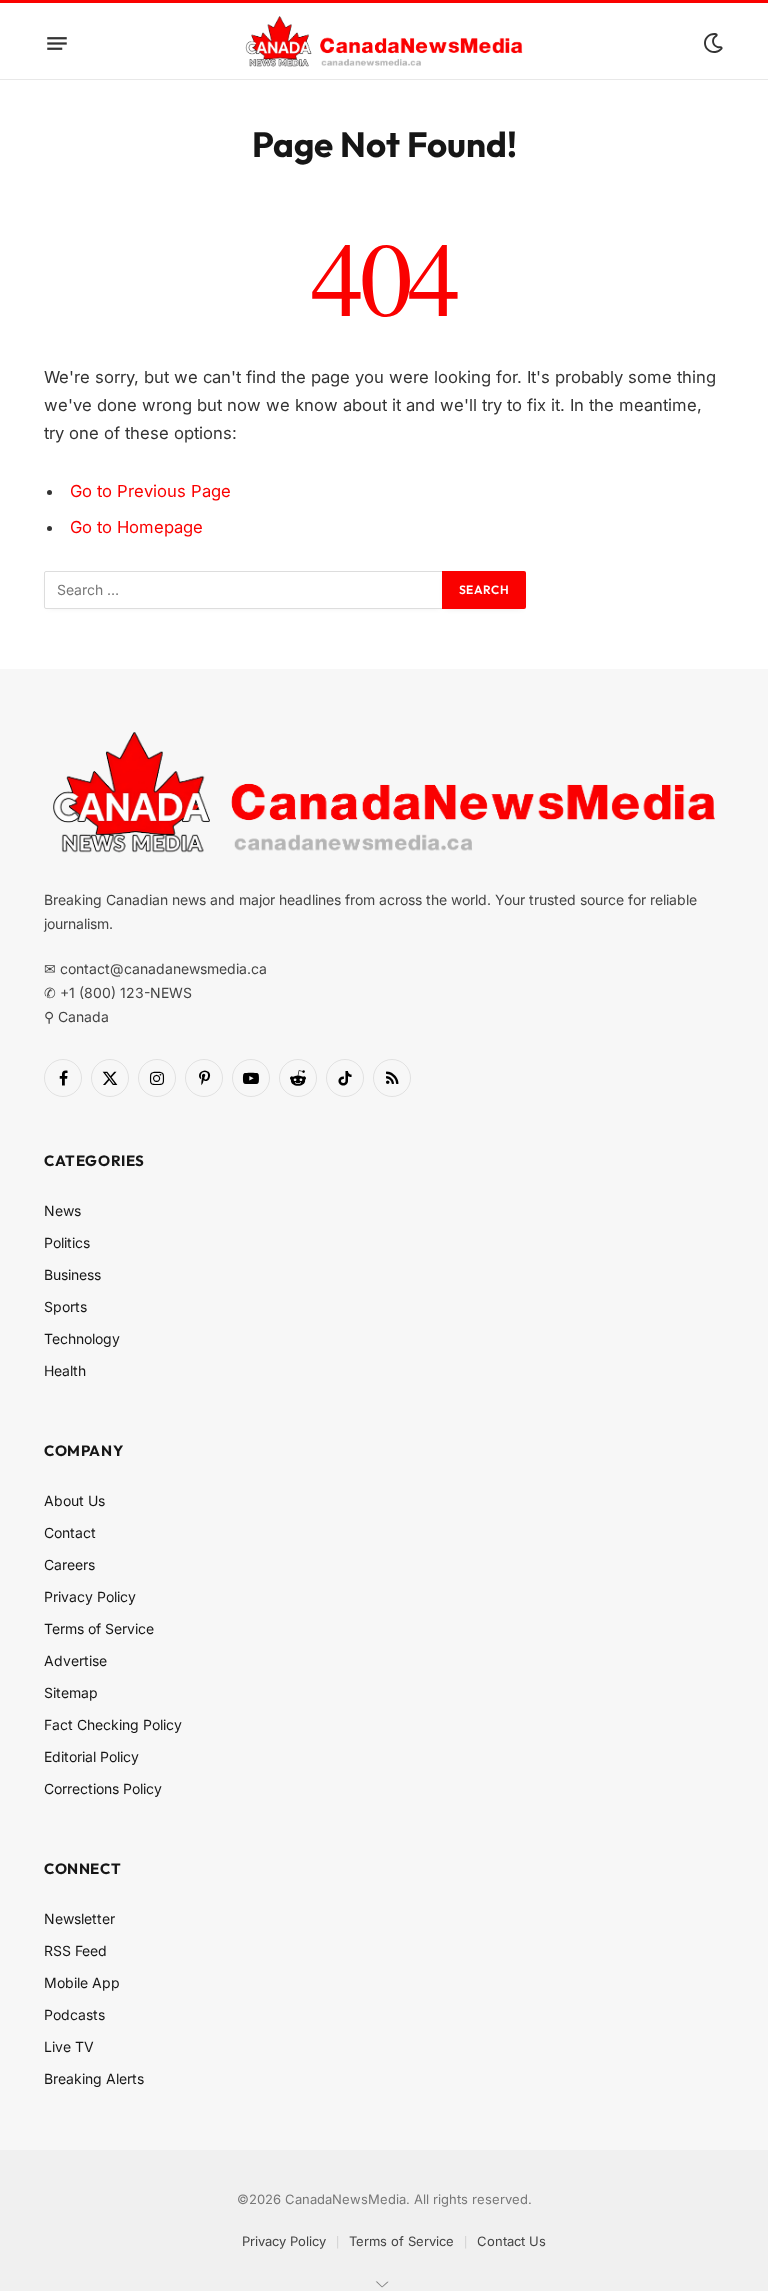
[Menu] (57, 43)
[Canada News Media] (383, 43)
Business (72, 1274)
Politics (67, 1242)
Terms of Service (99, 1628)
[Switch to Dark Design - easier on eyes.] (711, 43)
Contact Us (511, 2241)
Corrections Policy (103, 1788)
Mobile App (82, 1982)
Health (65, 1370)
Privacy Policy (90, 1596)
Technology (82, 1338)
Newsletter (79, 1918)
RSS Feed (75, 1950)
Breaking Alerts (94, 2078)
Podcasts (74, 2014)
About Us (74, 1500)
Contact (70, 1532)
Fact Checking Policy (113, 1724)
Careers (69, 1564)
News (62, 1210)
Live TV (69, 2046)
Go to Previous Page (150, 491)
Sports (65, 1306)
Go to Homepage (136, 527)
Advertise (75, 1660)
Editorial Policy (91, 1756)
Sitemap (71, 1692)
